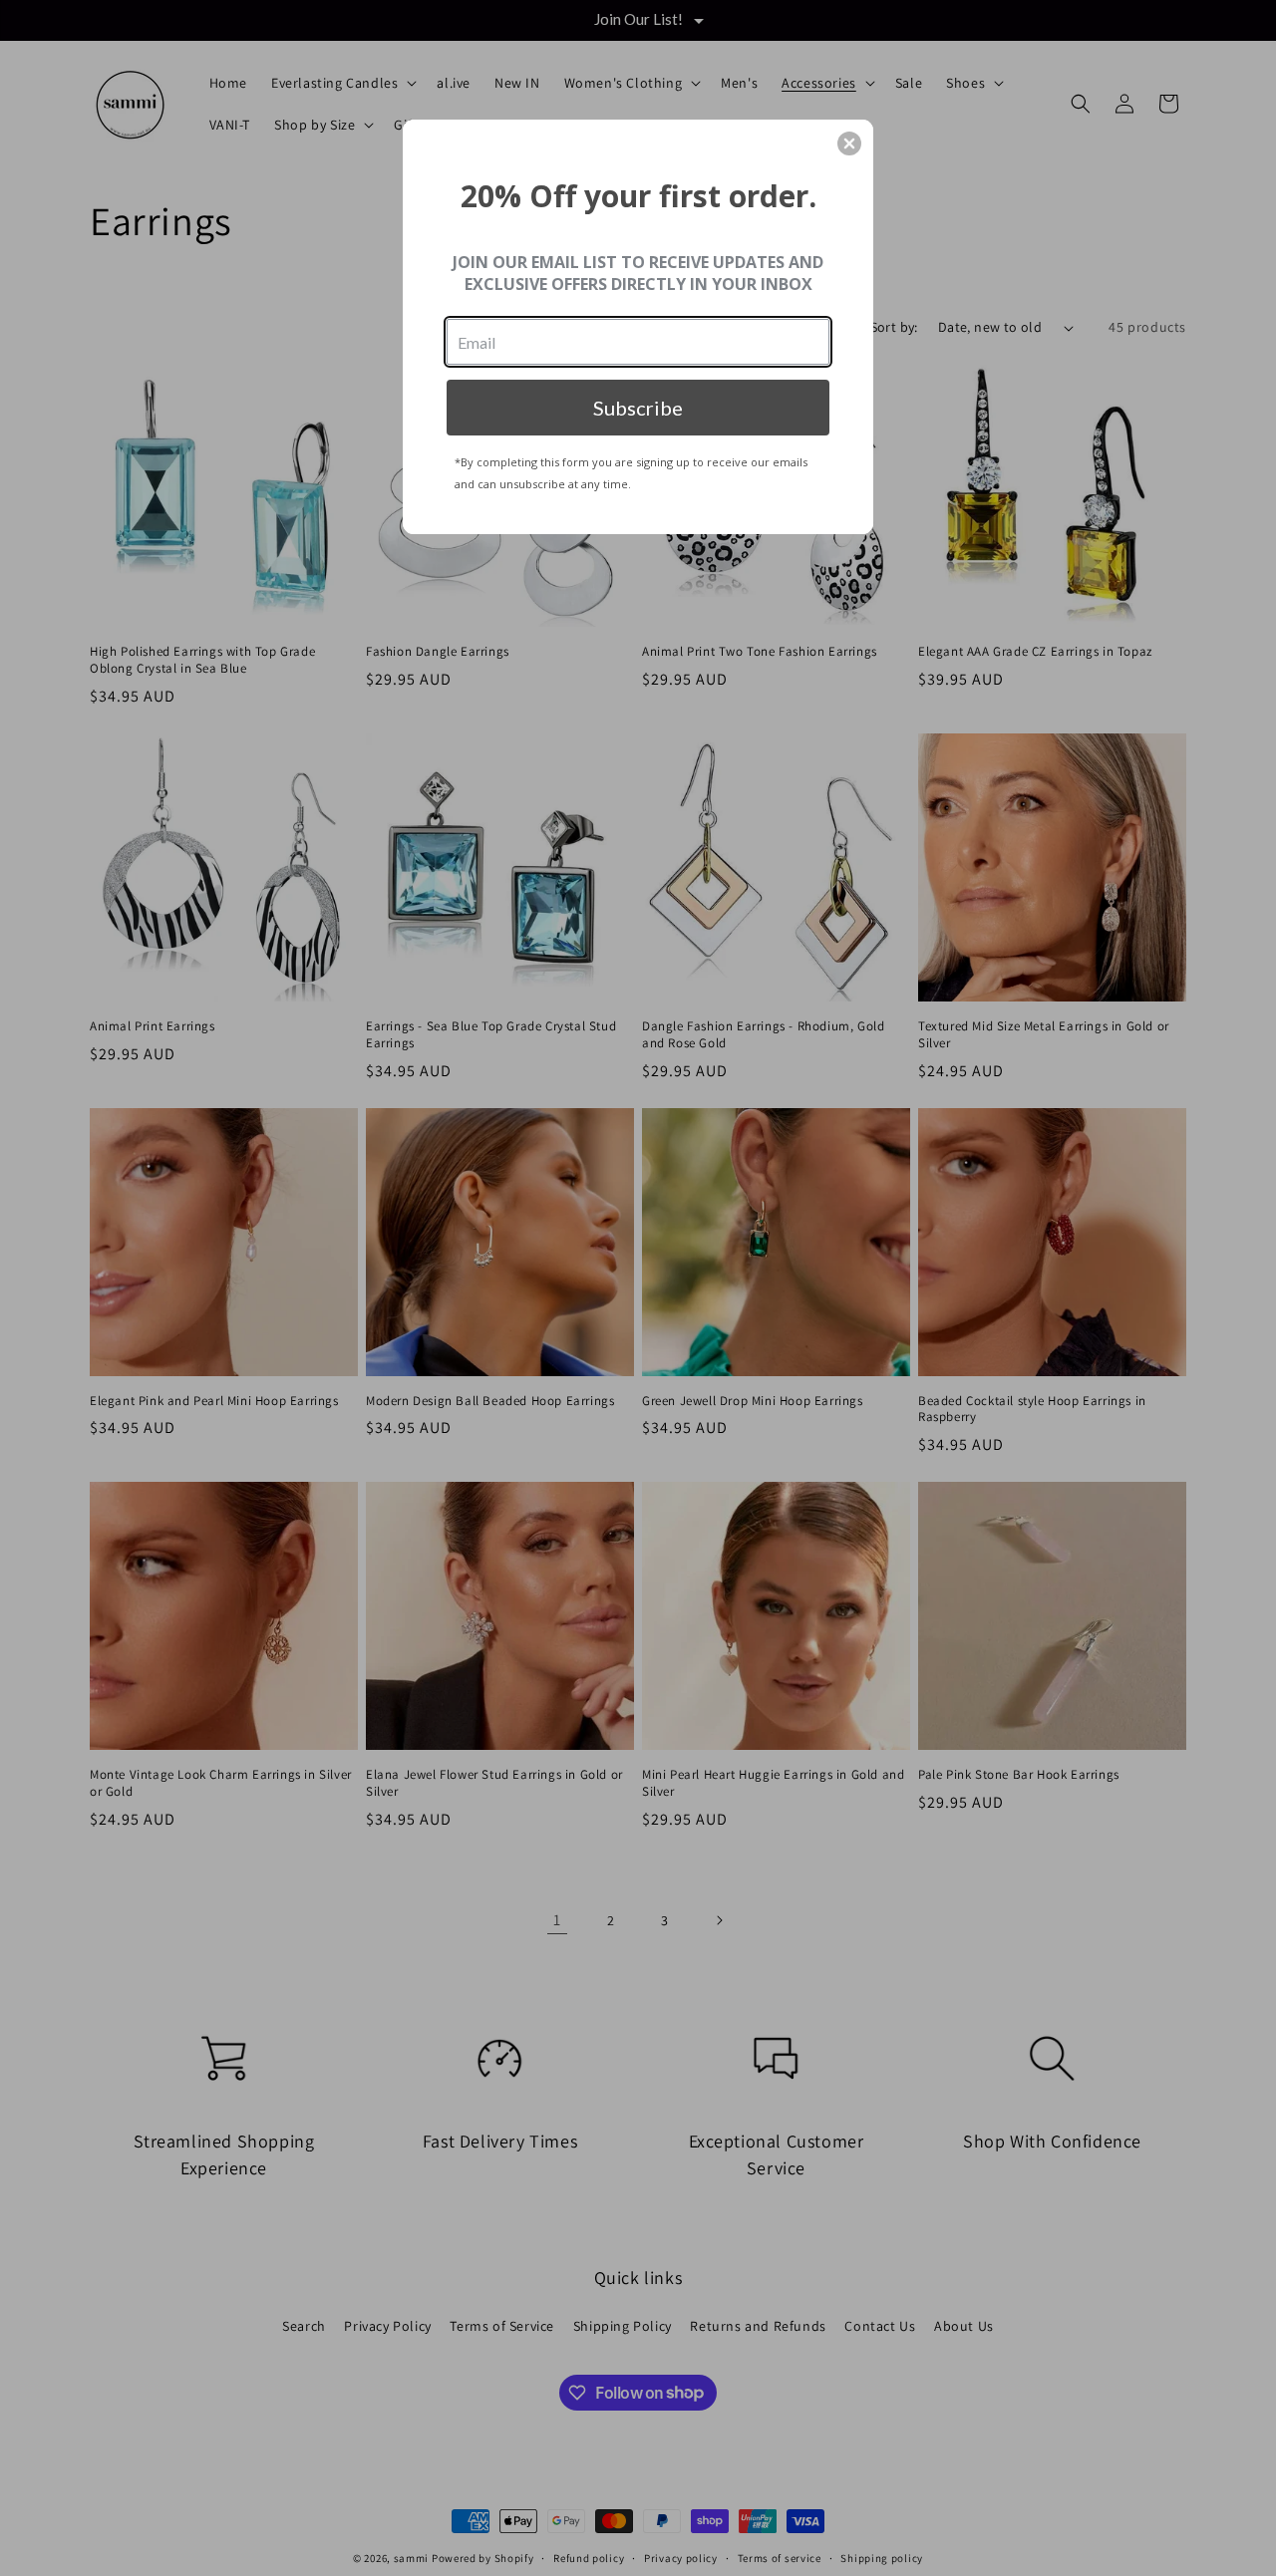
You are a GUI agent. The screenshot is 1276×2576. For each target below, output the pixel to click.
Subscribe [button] (638, 408)
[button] (849, 143)
